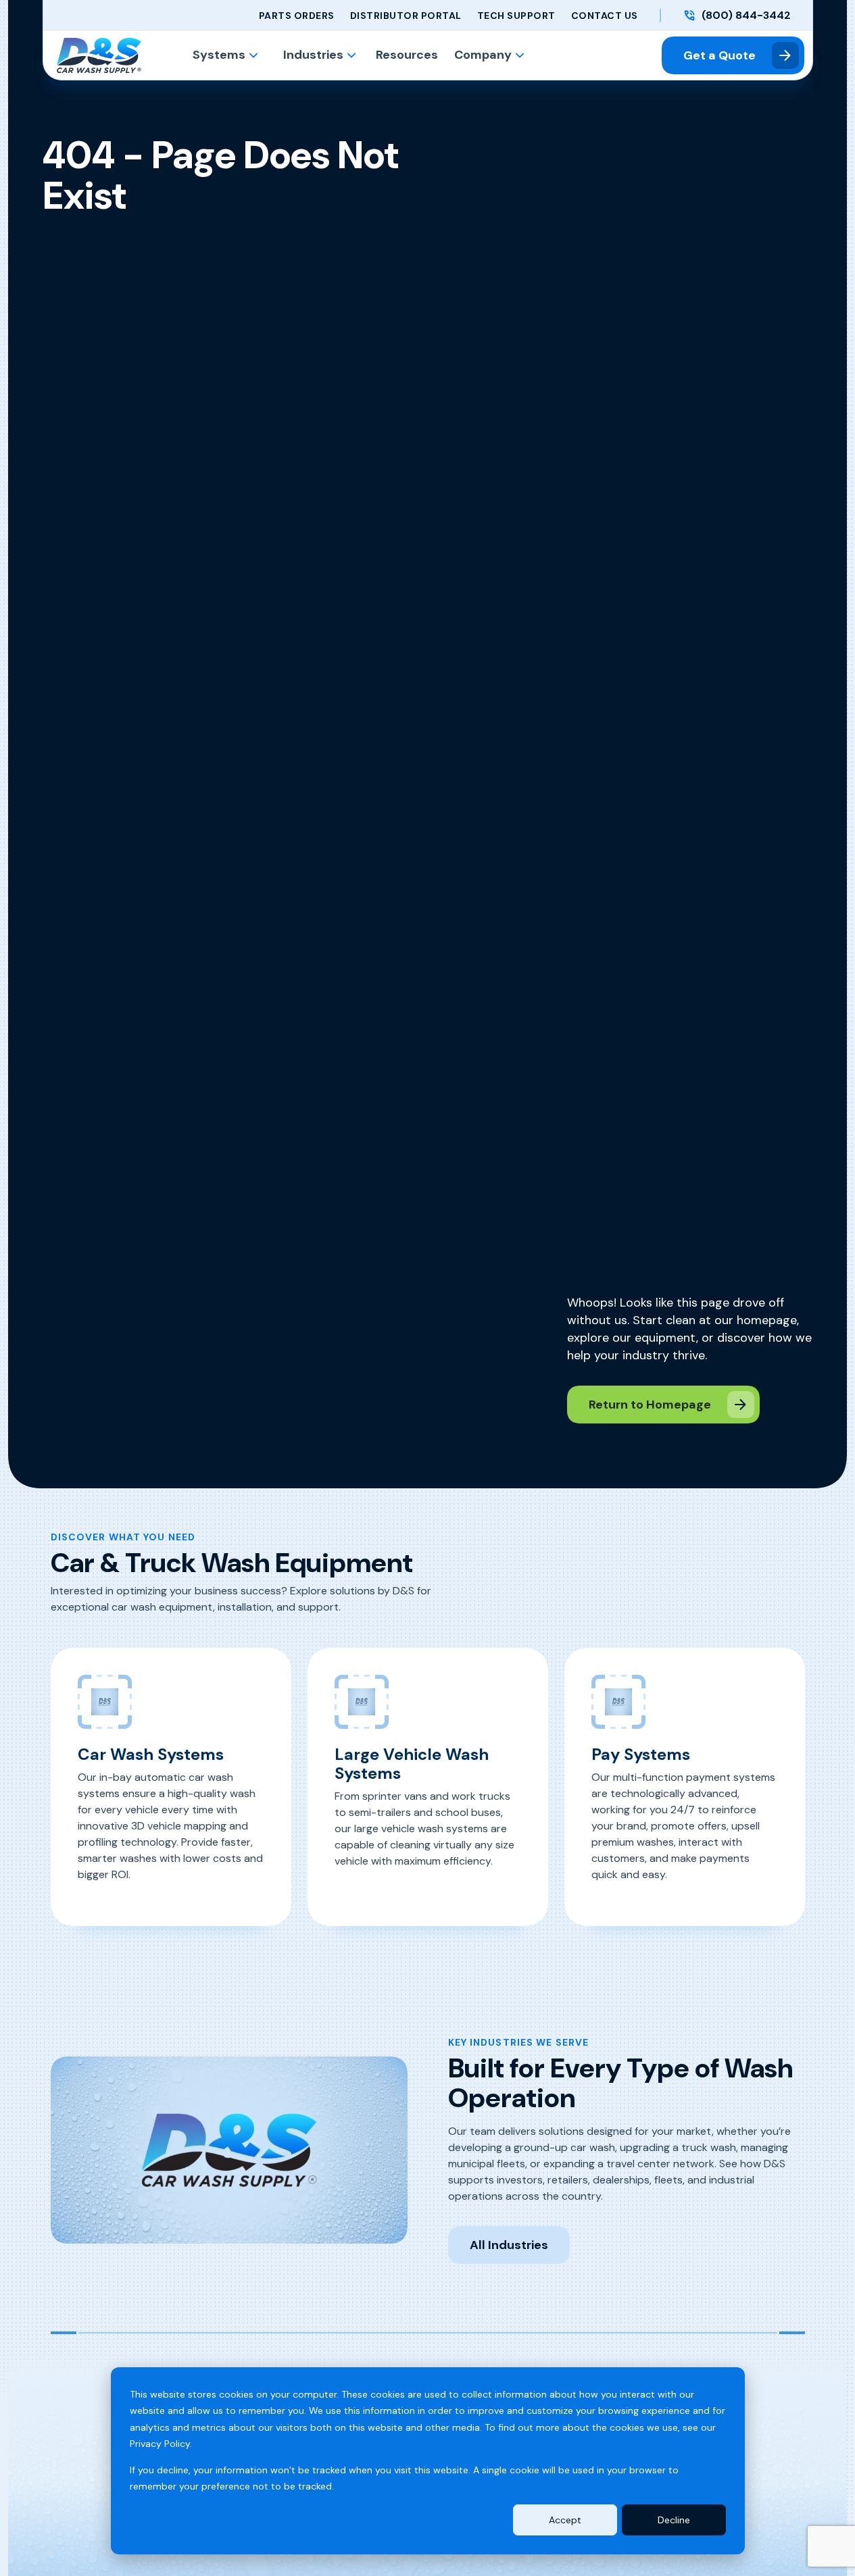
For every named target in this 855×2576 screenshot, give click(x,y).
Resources (407, 55)
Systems (219, 55)
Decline (674, 2520)
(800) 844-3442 (746, 16)
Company (483, 55)
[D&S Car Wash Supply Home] (99, 55)
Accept (565, 2520)
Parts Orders (297, 16)
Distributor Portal (406, 16)
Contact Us (605, 16)
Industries (313, 55)
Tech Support (516, 16)
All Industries (509, 2245)
